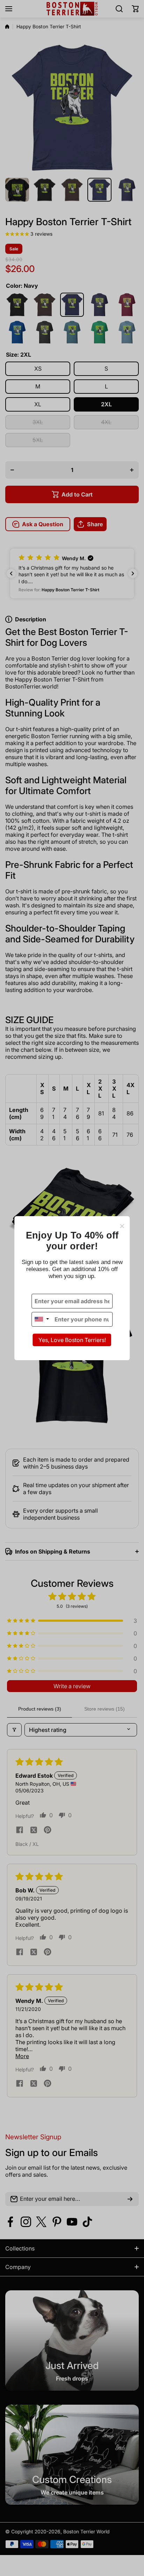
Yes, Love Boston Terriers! (72, 1340)
